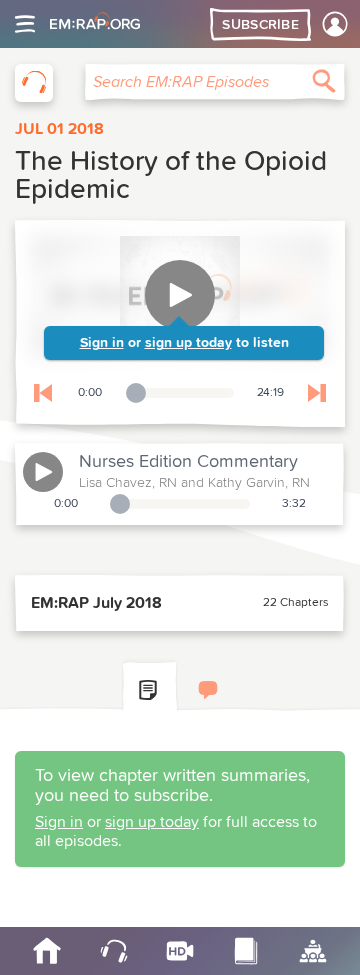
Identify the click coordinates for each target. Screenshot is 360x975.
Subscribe (260, 25)
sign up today (188, 343)
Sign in (102, 343)
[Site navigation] (25, 24)
